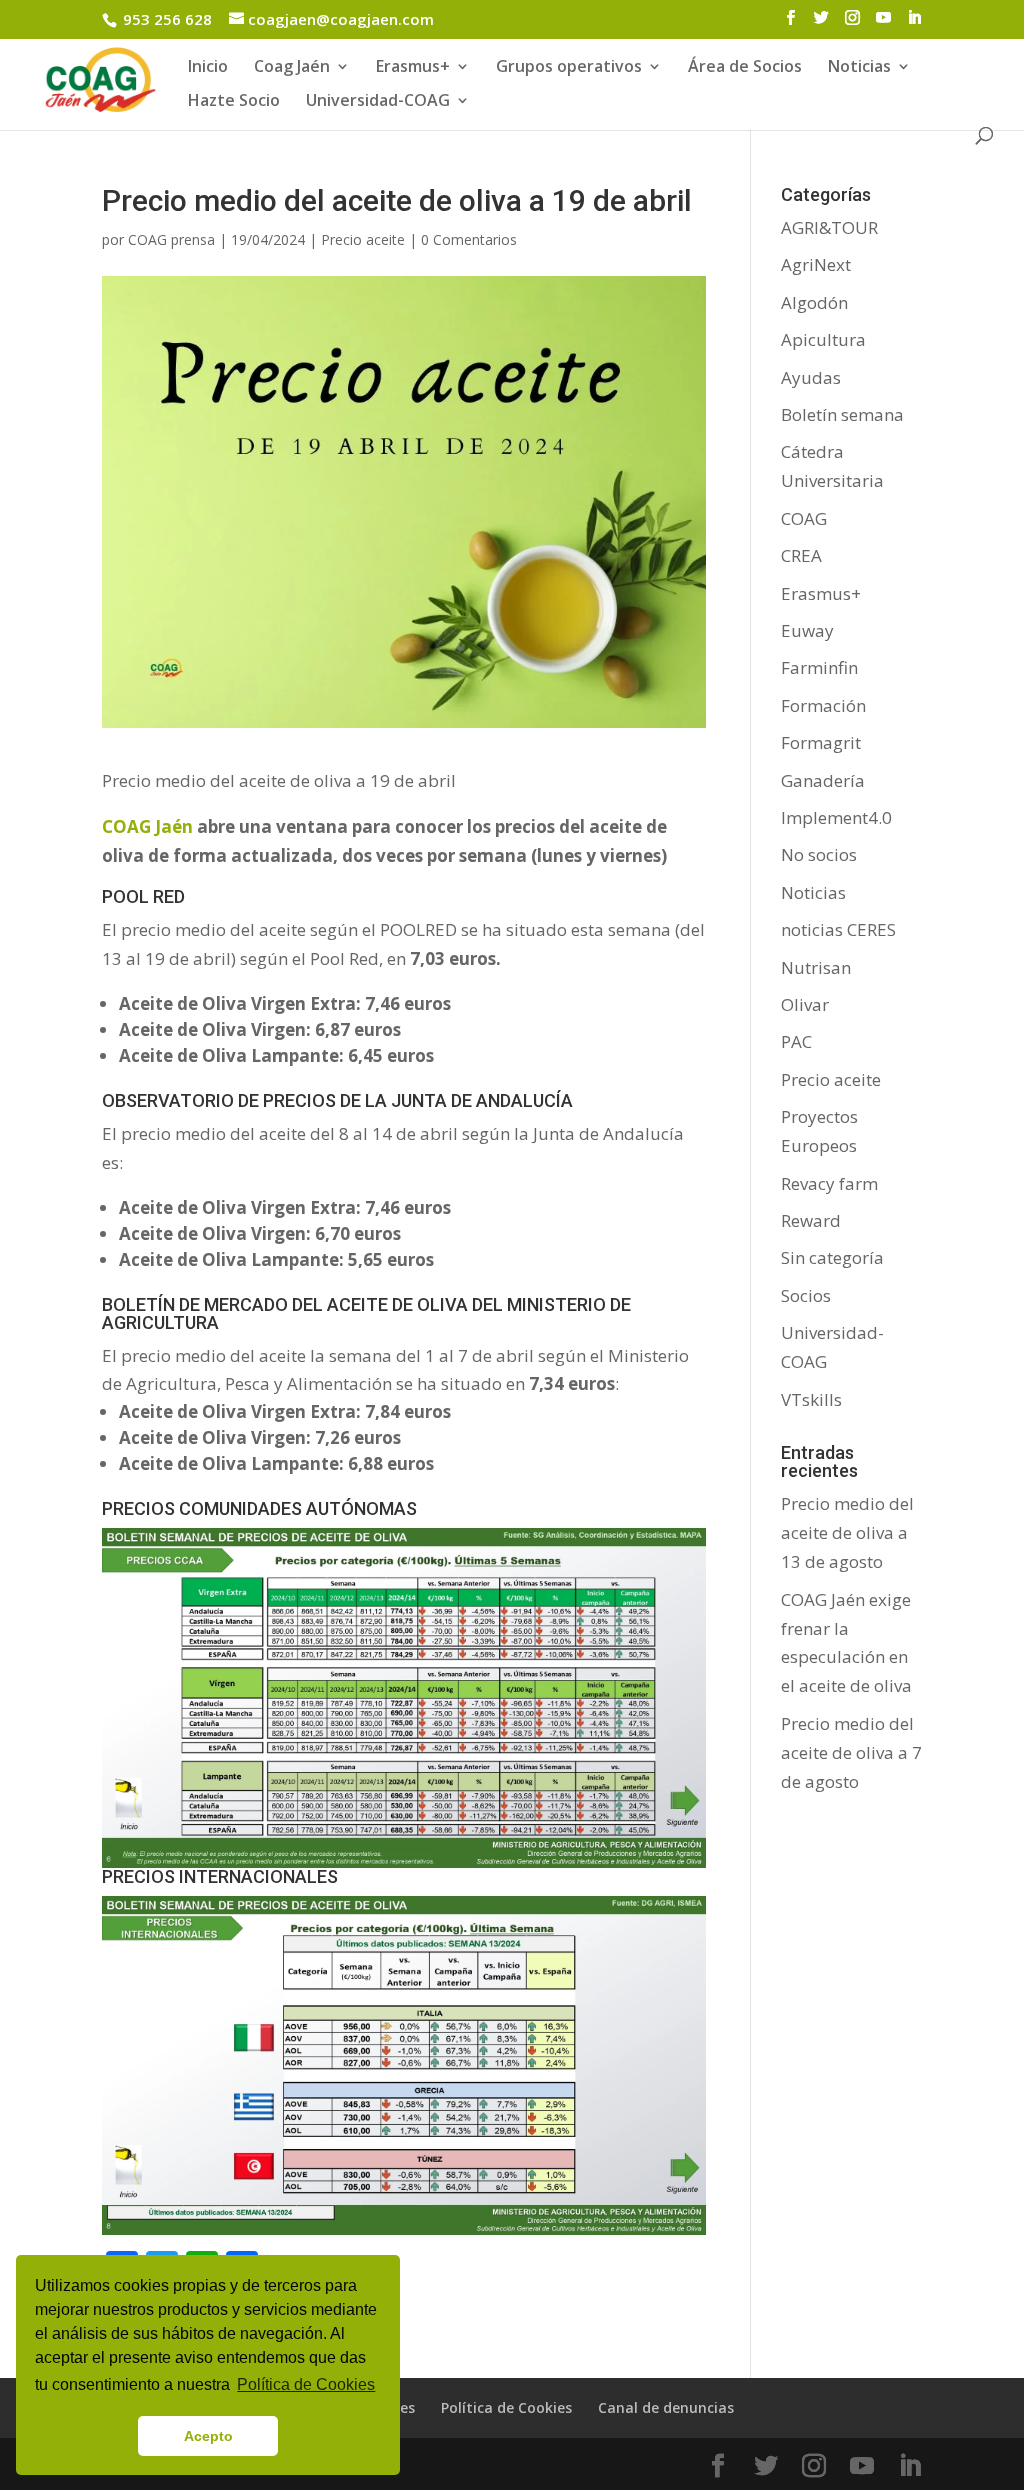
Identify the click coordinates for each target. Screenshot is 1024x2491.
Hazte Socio (234, 102)
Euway (807, 630)
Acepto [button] (208, 2436)
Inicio (208, 68)
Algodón (814, 302)
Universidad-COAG (378, 102)
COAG (804, 518)
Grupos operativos (569, 68)
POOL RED (143, 896)
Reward (811, 1220)
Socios (806, 1295)
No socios (819, 854)
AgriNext (816, 264)
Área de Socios (745, 68)
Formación (823, 705)
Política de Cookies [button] (306, 2384)
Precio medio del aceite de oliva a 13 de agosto (847, 1532)
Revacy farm (829, 1183)
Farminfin (819, 667)
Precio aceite (363, 239)
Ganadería (823, 780)
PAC (796, 1041)
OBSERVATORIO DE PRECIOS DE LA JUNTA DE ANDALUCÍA (337, 1100)
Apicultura (823, 339)
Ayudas (811, 377)
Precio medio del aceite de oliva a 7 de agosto (851, 1752)
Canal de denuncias (666, 2407)
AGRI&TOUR (829, 227)
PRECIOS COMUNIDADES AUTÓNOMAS (259, 1508)
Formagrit (821, 742)
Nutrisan (816, 967)
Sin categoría (832, 1257)
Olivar (805, 1004)
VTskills (811, 1399)
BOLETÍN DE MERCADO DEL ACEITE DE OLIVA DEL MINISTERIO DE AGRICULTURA (366, 1313)
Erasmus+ (413, 68)
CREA (801, 555)
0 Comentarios (469, 239)
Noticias (813, 892)
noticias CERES (838, 929)
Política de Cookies (506, 2407)
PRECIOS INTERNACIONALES (220, 1876)
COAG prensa (171, 239)
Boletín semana (842, 414)
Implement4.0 (836, 817)
